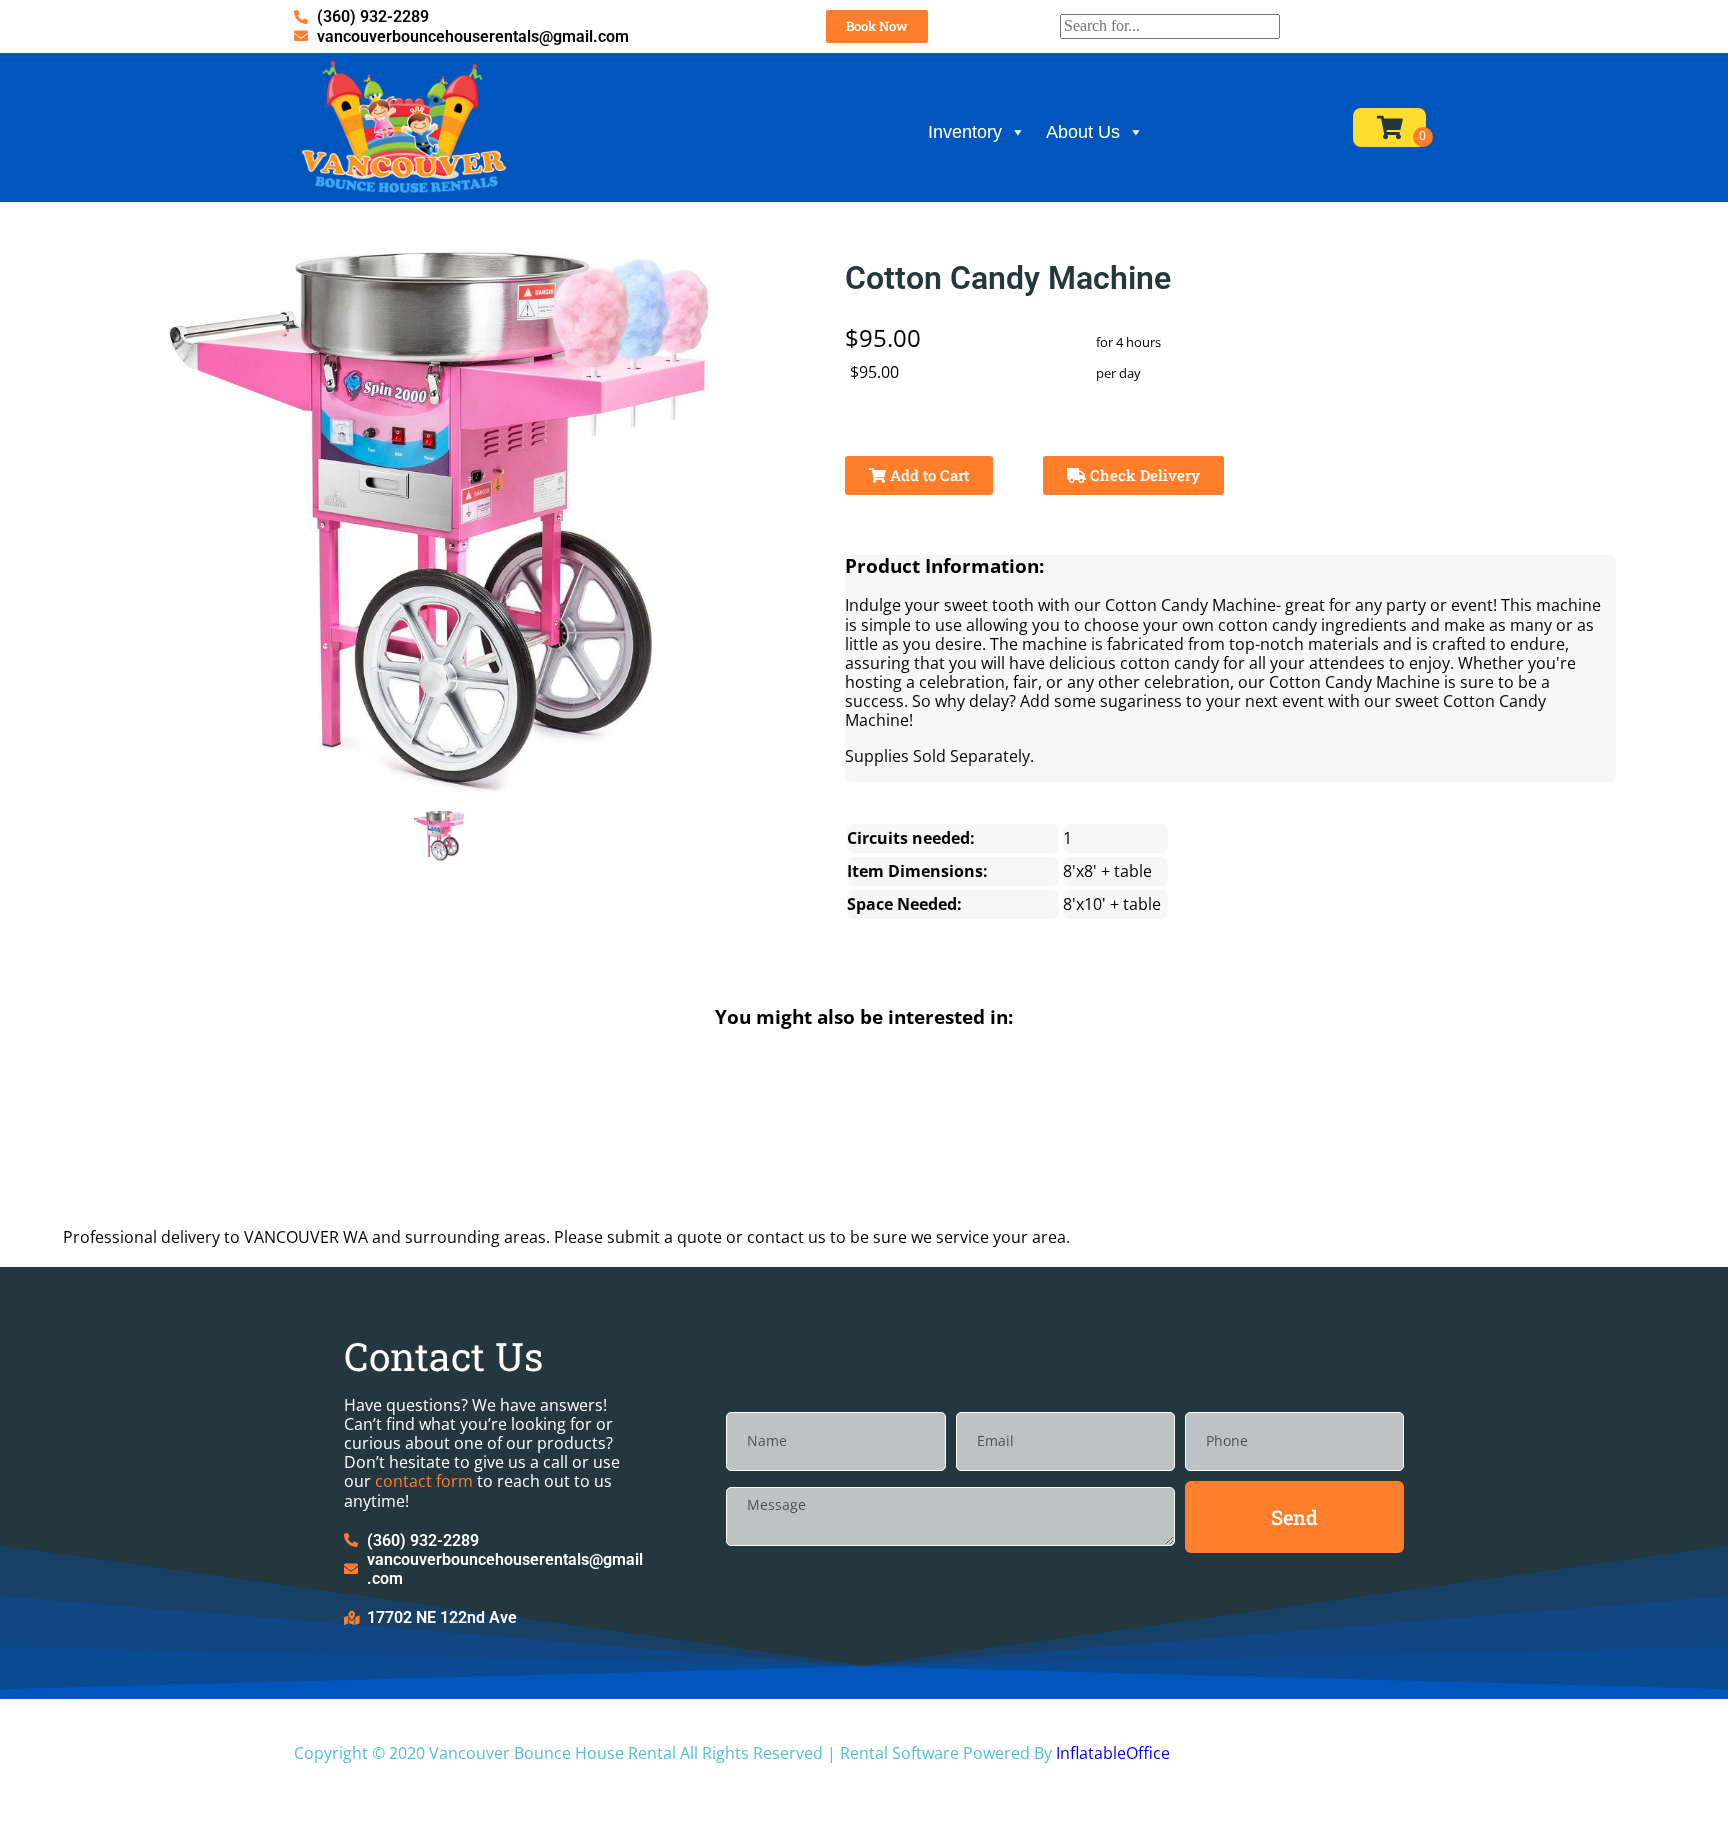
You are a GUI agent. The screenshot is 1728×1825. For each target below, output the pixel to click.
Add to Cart (927, 475)
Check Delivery (1143, 475)
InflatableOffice (1113, 1753)
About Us (1083, 132)
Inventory (965, 132)
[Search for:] (1170, 25)
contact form (424, 1481)
